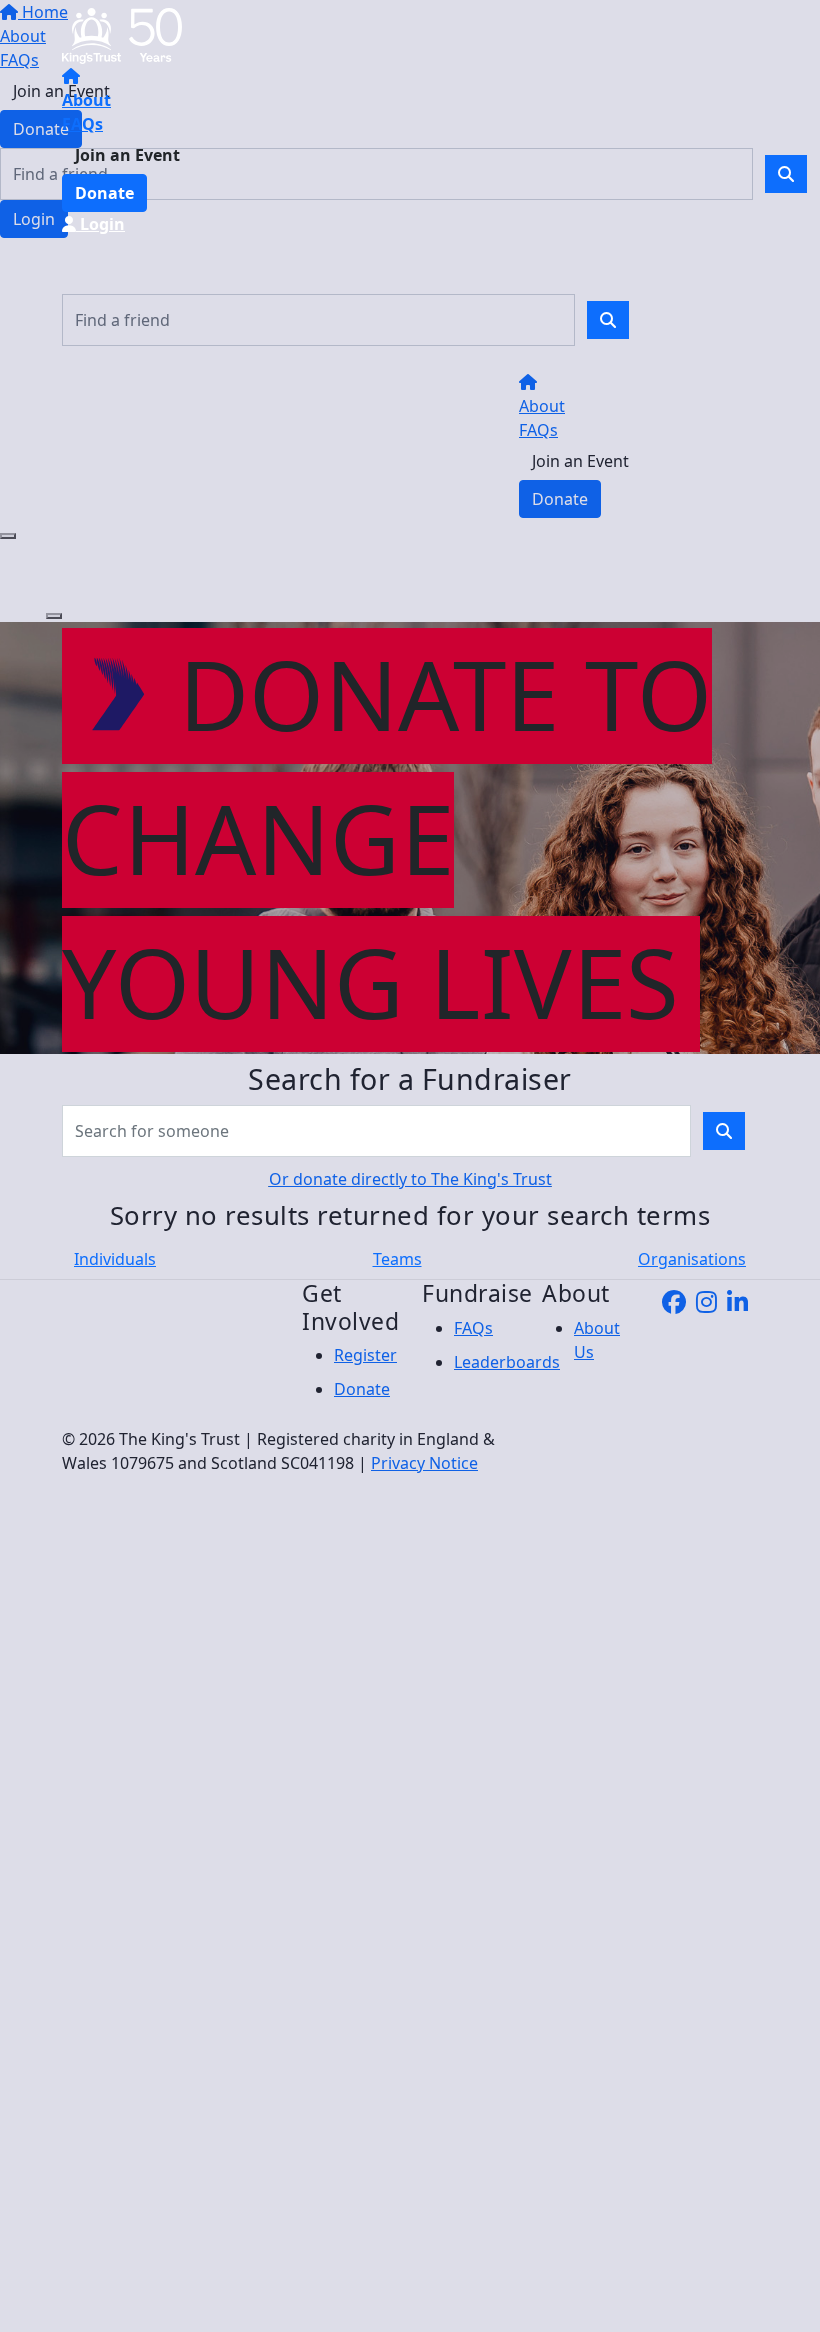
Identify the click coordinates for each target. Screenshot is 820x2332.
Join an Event (127, 155)
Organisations (692, 1259)
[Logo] (122, 34)
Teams (397, 1259)
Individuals (115, 1259)
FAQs (82, 124)
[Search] (608, 320)
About (86, 100)
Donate (104, 193)
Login (100, 224)
